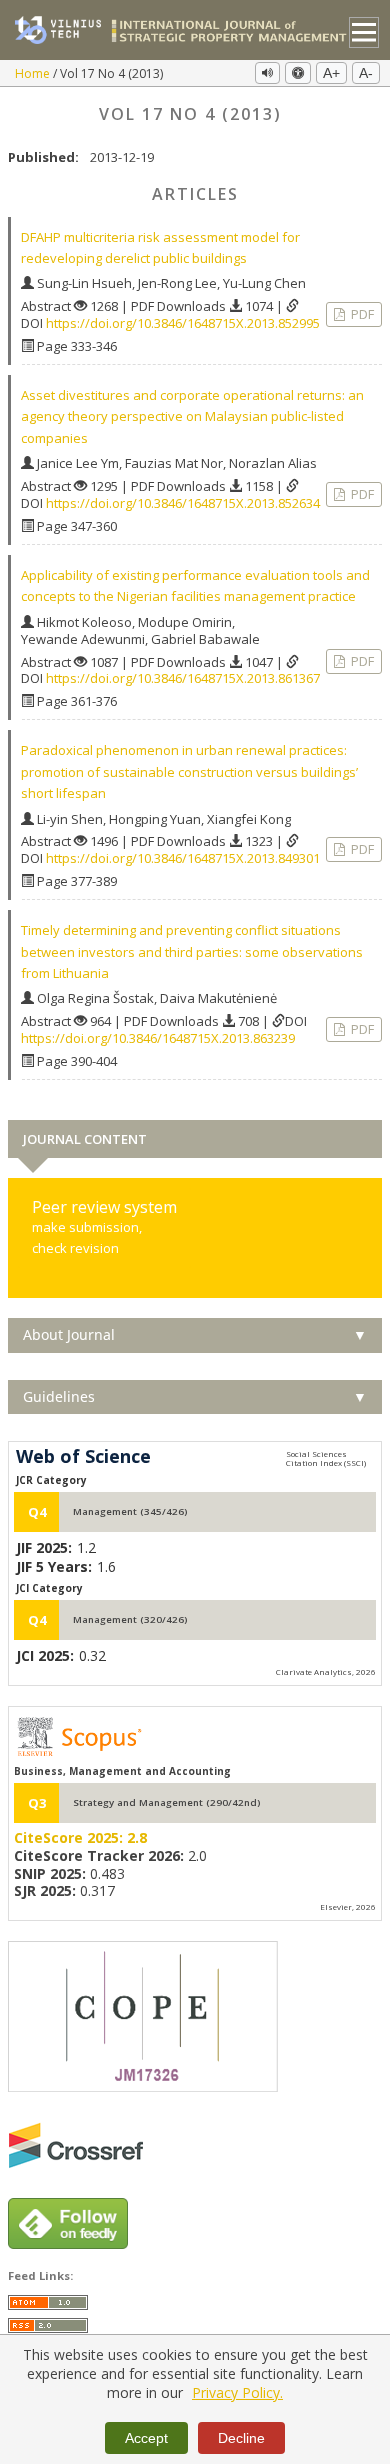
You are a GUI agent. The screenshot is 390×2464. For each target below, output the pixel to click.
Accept (146, 2438)
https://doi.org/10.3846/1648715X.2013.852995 (183, 323)
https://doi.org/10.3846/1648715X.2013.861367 (183, 678)
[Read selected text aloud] (267, 73)
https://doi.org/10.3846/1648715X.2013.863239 (158, 1038)
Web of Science (83, 1457)
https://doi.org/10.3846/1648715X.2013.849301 (183, 858)
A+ (331, 73)
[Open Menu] (364, 32)
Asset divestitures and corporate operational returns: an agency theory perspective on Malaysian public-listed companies (192, 416)
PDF (361, 314)
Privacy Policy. (237, 2392)
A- (366, 73)
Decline (241, 2438)
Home (34, 73)
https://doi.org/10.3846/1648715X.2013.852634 (183, 503)
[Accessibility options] (298, 73)
